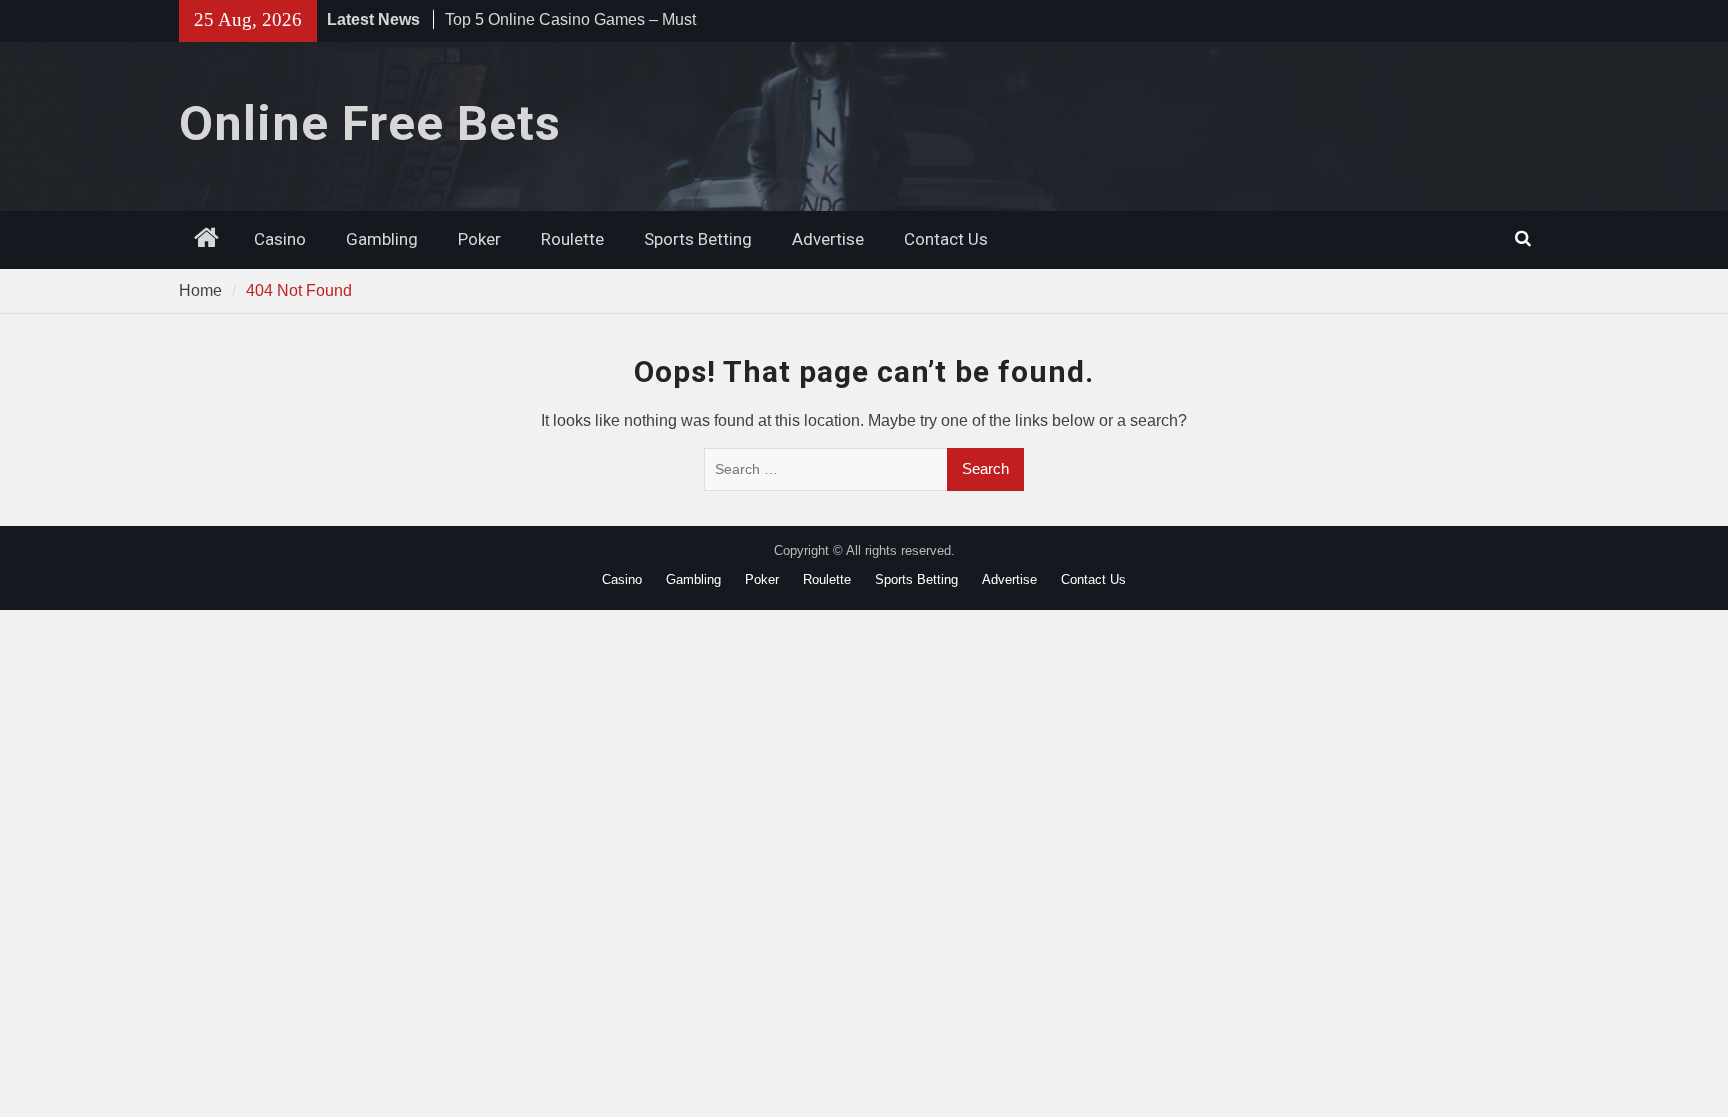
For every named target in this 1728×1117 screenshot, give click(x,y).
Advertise (828, 239)
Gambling (382, 239)
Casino (280, 239)
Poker (479, 239)
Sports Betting (698, 239)
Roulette (572, 239)
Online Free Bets (370, 123)
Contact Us (946, 239)
